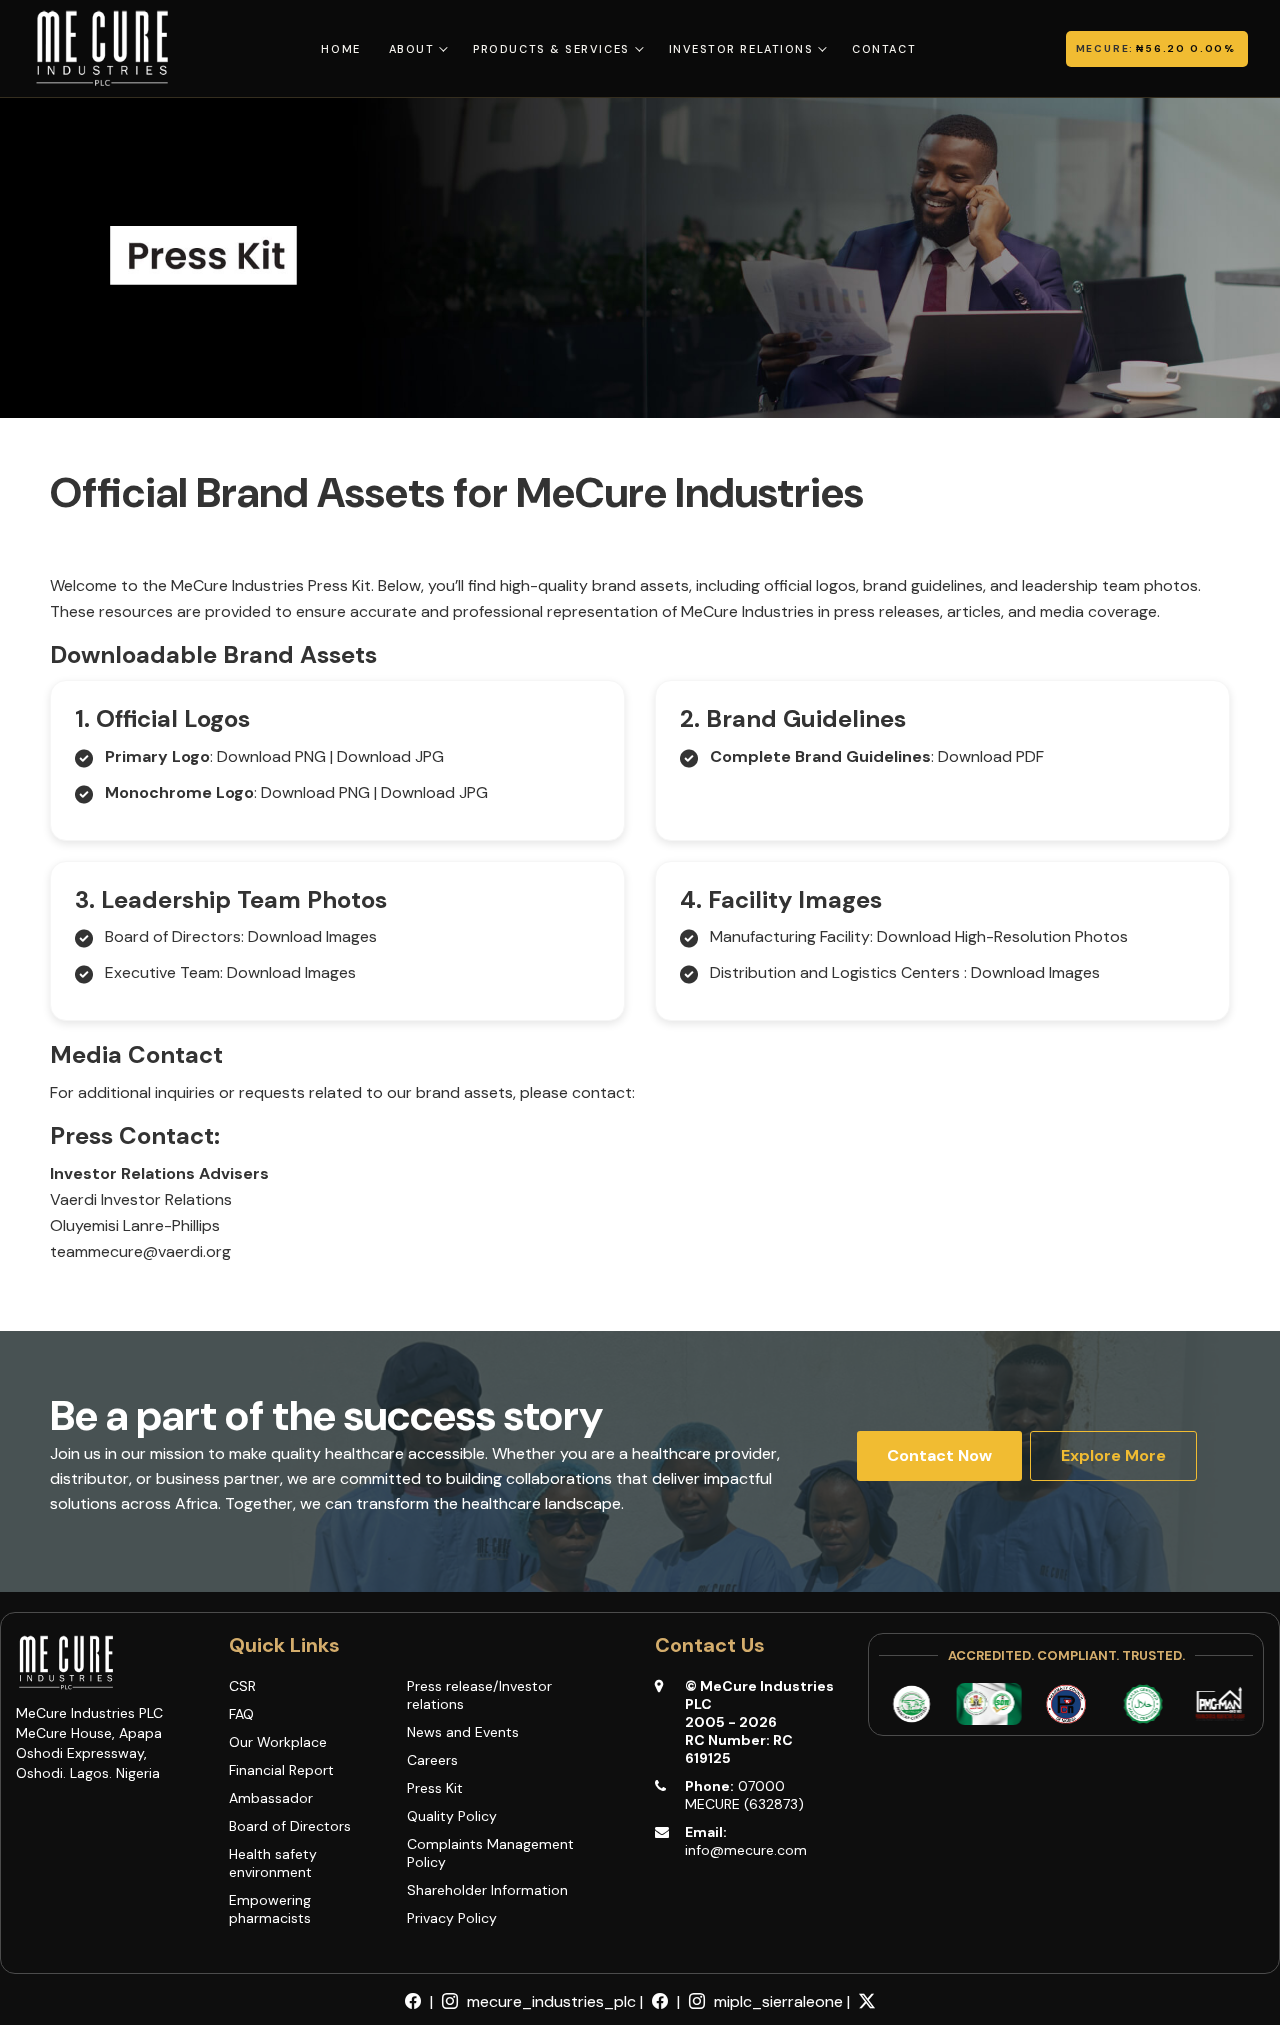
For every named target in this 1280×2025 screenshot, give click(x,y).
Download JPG (390, 756)
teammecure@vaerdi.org (140, 1251)
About (412, 49)
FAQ (241, 1714)
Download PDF (991, 756)
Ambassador (271, 1798)
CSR (242, 1686)
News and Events (463, 1732)
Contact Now (939, 1455)
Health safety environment (273, 1863)
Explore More (1113, 1455)
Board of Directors (290, 1826)
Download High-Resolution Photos (1002, 936)
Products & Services (551, 49)
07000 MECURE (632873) (744, 1795)
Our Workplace (278, 1742)
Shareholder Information (487, 1890)
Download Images (312, 936)
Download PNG (271, 756)
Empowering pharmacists (270, 1909)
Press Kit (435, 1788)
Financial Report (281, 1770)
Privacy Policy (452, 1918)
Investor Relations (741, 49)
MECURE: (1105, 48)
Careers (432, 1760)
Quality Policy (452, 1816)
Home (340, 49)
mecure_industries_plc (549, 2001)
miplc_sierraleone (776, 2001)
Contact (884, 49)
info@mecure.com (746, 1850)
